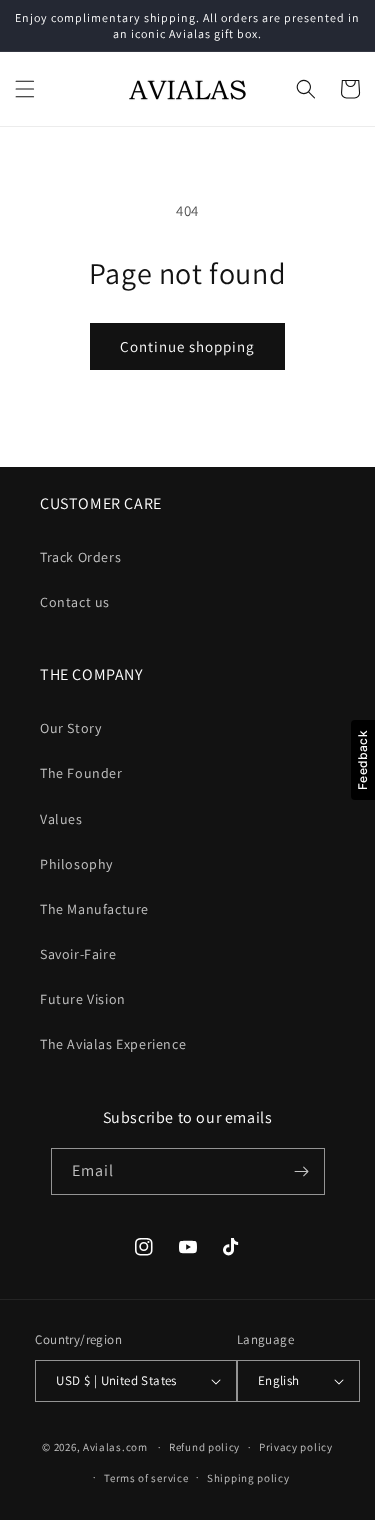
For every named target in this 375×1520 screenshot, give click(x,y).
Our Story (70, 728)
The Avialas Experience (113, 1044)
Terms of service (146, 1478)
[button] (25, 89)
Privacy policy (296, 1447)
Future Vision (83, 999)
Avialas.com (115, 1447)
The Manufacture (94, 909)
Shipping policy (248, 1478)
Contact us (75, 602)
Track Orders (80, 557)
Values (61, 819)
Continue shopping (187, 346)
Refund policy (204, 1447)
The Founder (81, 773)
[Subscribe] (302, 1171)
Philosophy (76, 864)
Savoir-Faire (78, 954)
